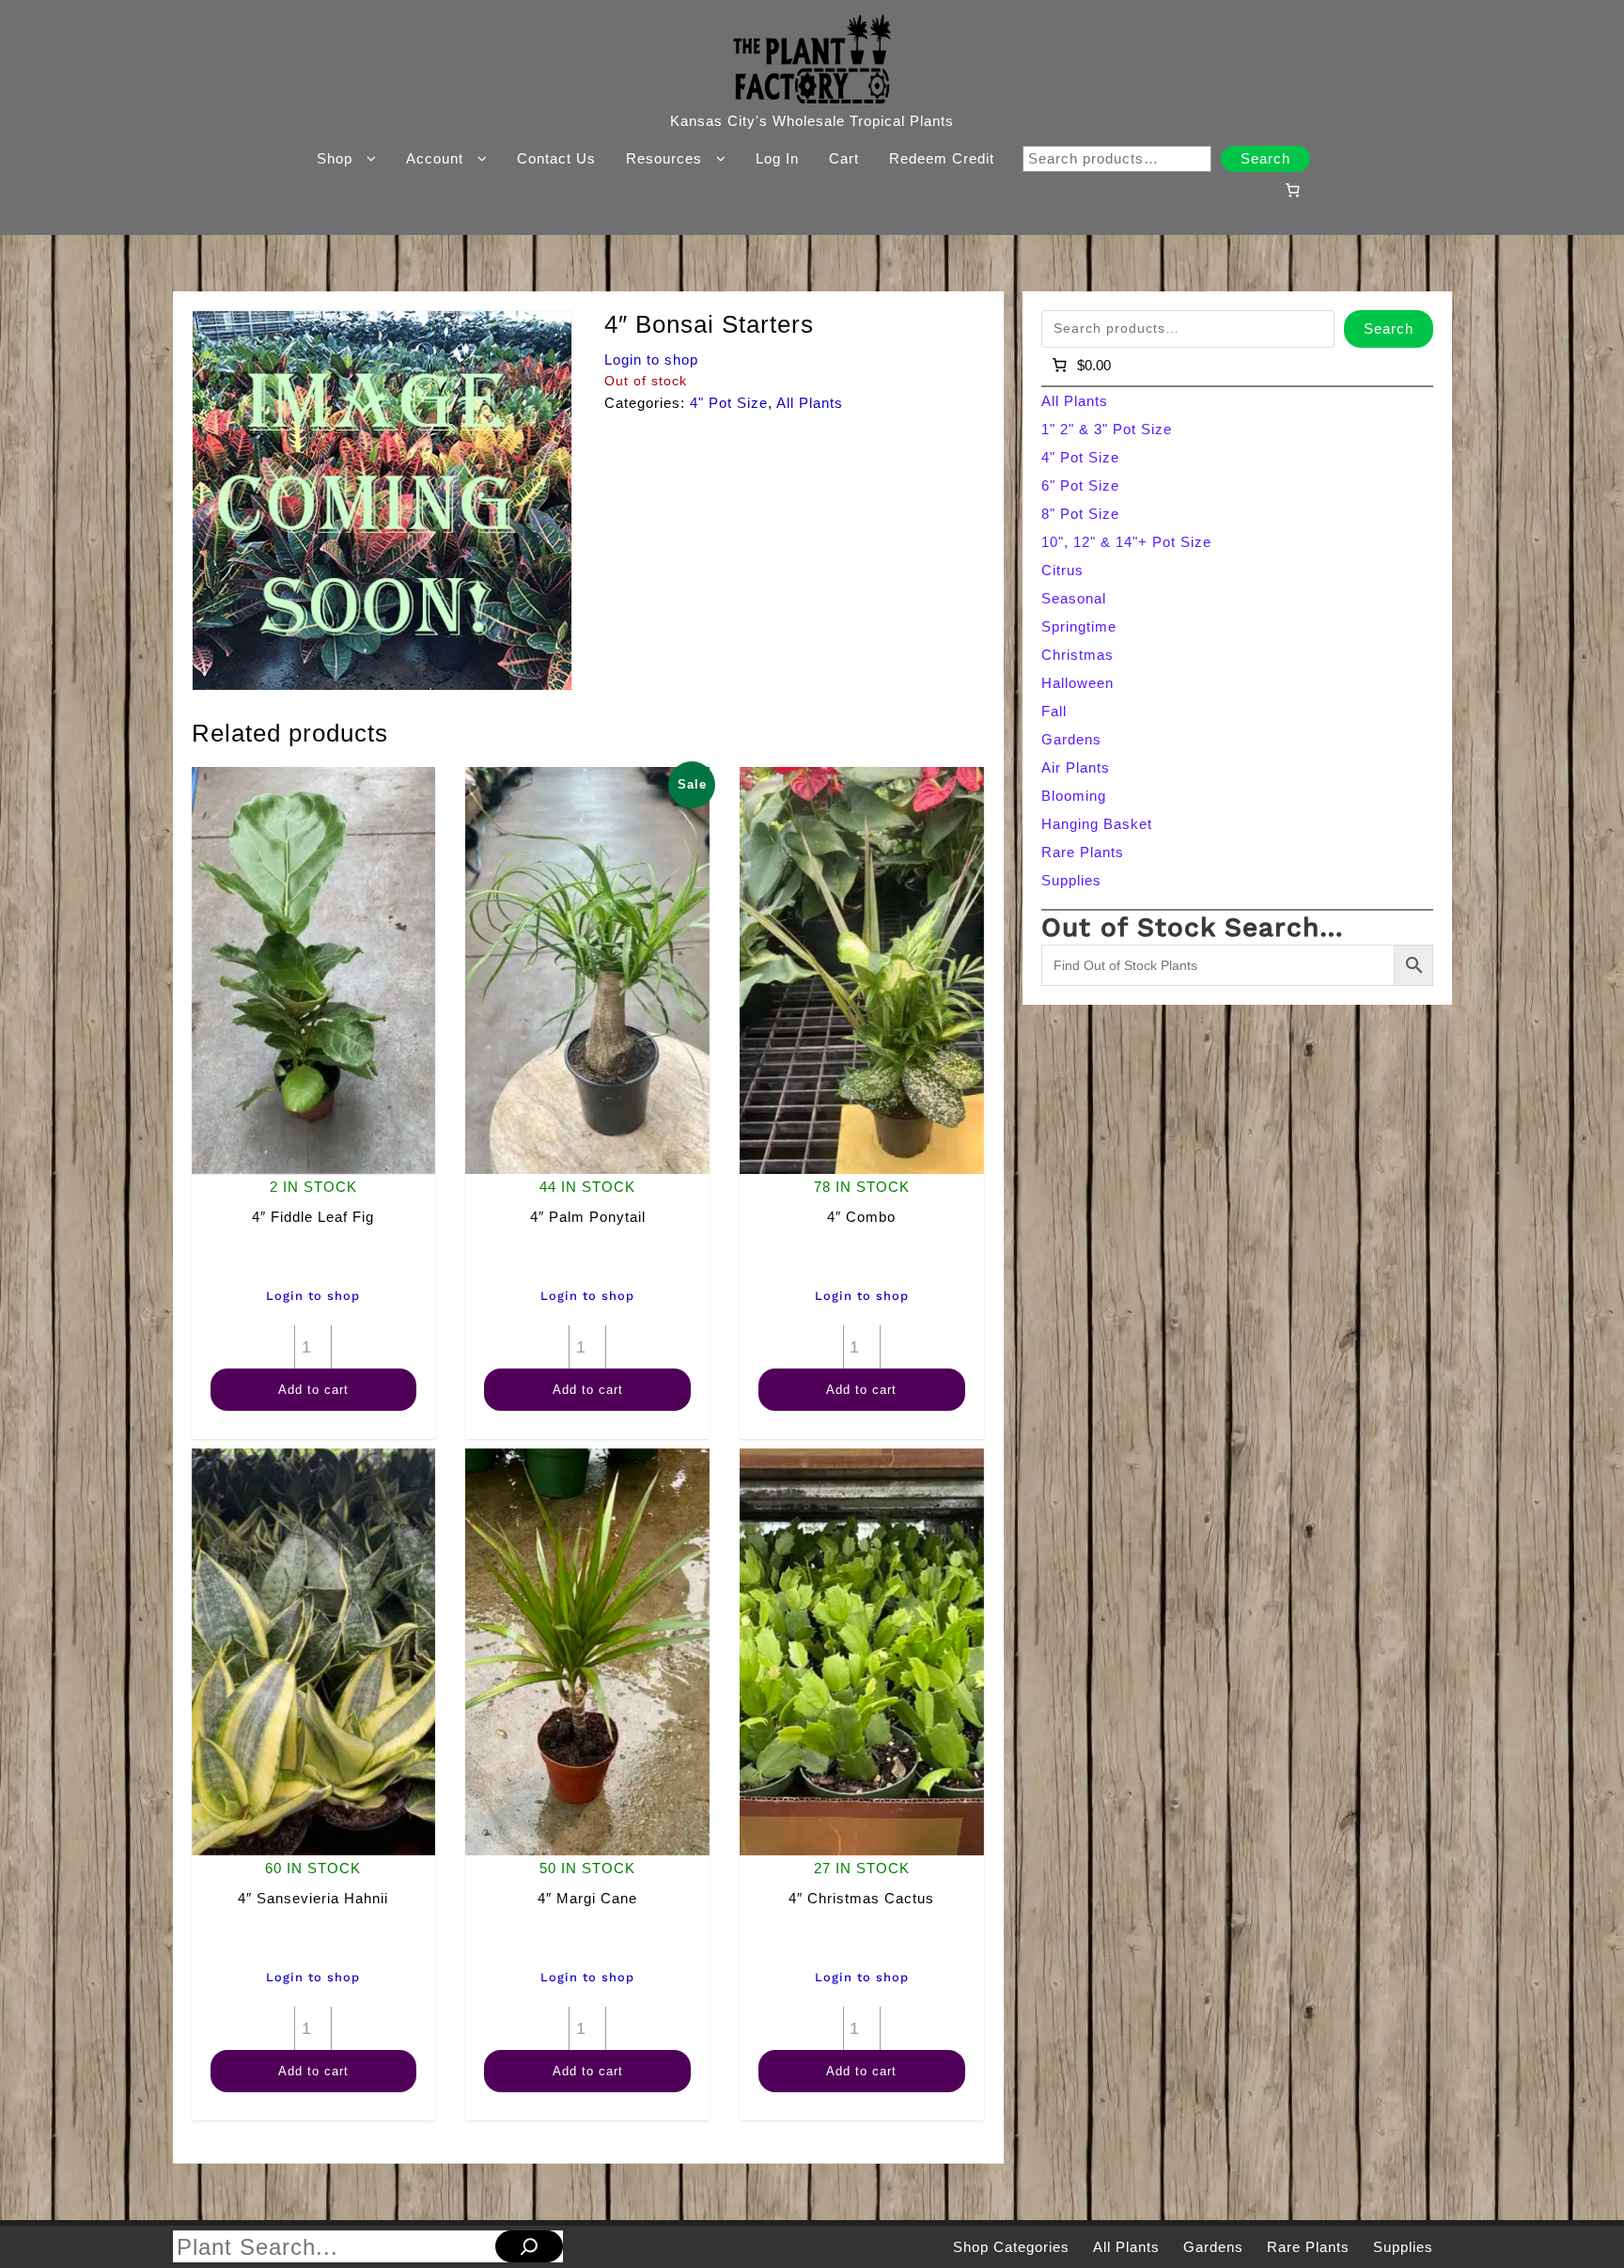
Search (1265, 158)
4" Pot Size (729, 403)
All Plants (810, 403)
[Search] (529, 2246)
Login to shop (651, 360)
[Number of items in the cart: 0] (1292, 190)
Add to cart (313, 1390)
